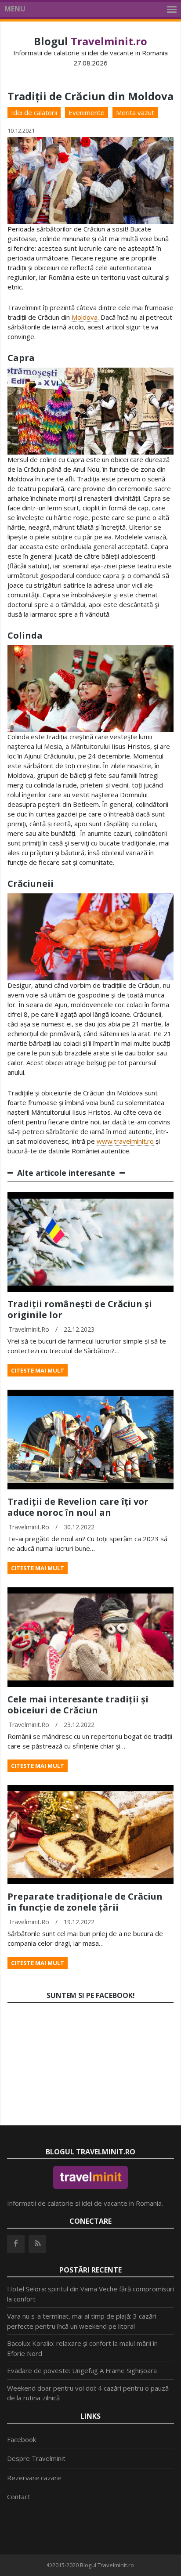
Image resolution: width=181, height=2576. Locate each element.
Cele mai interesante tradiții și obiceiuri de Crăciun (78, 1705)
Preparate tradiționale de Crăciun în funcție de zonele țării (85, 1902)
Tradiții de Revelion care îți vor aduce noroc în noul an (78, 1507)
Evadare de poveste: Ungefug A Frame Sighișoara (82, 2370)
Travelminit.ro (29, 1329)
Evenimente (87, 112)
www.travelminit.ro (125, 1141)
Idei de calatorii (34, 112)
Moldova (85, 317)
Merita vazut (135, 112)
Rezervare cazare (34, 2478)
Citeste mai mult (38, 1370)
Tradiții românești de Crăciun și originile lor (80, 1309)
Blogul (90, 41)
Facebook (22, 2439)
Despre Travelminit (36, 2458)
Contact (19, 2497)
